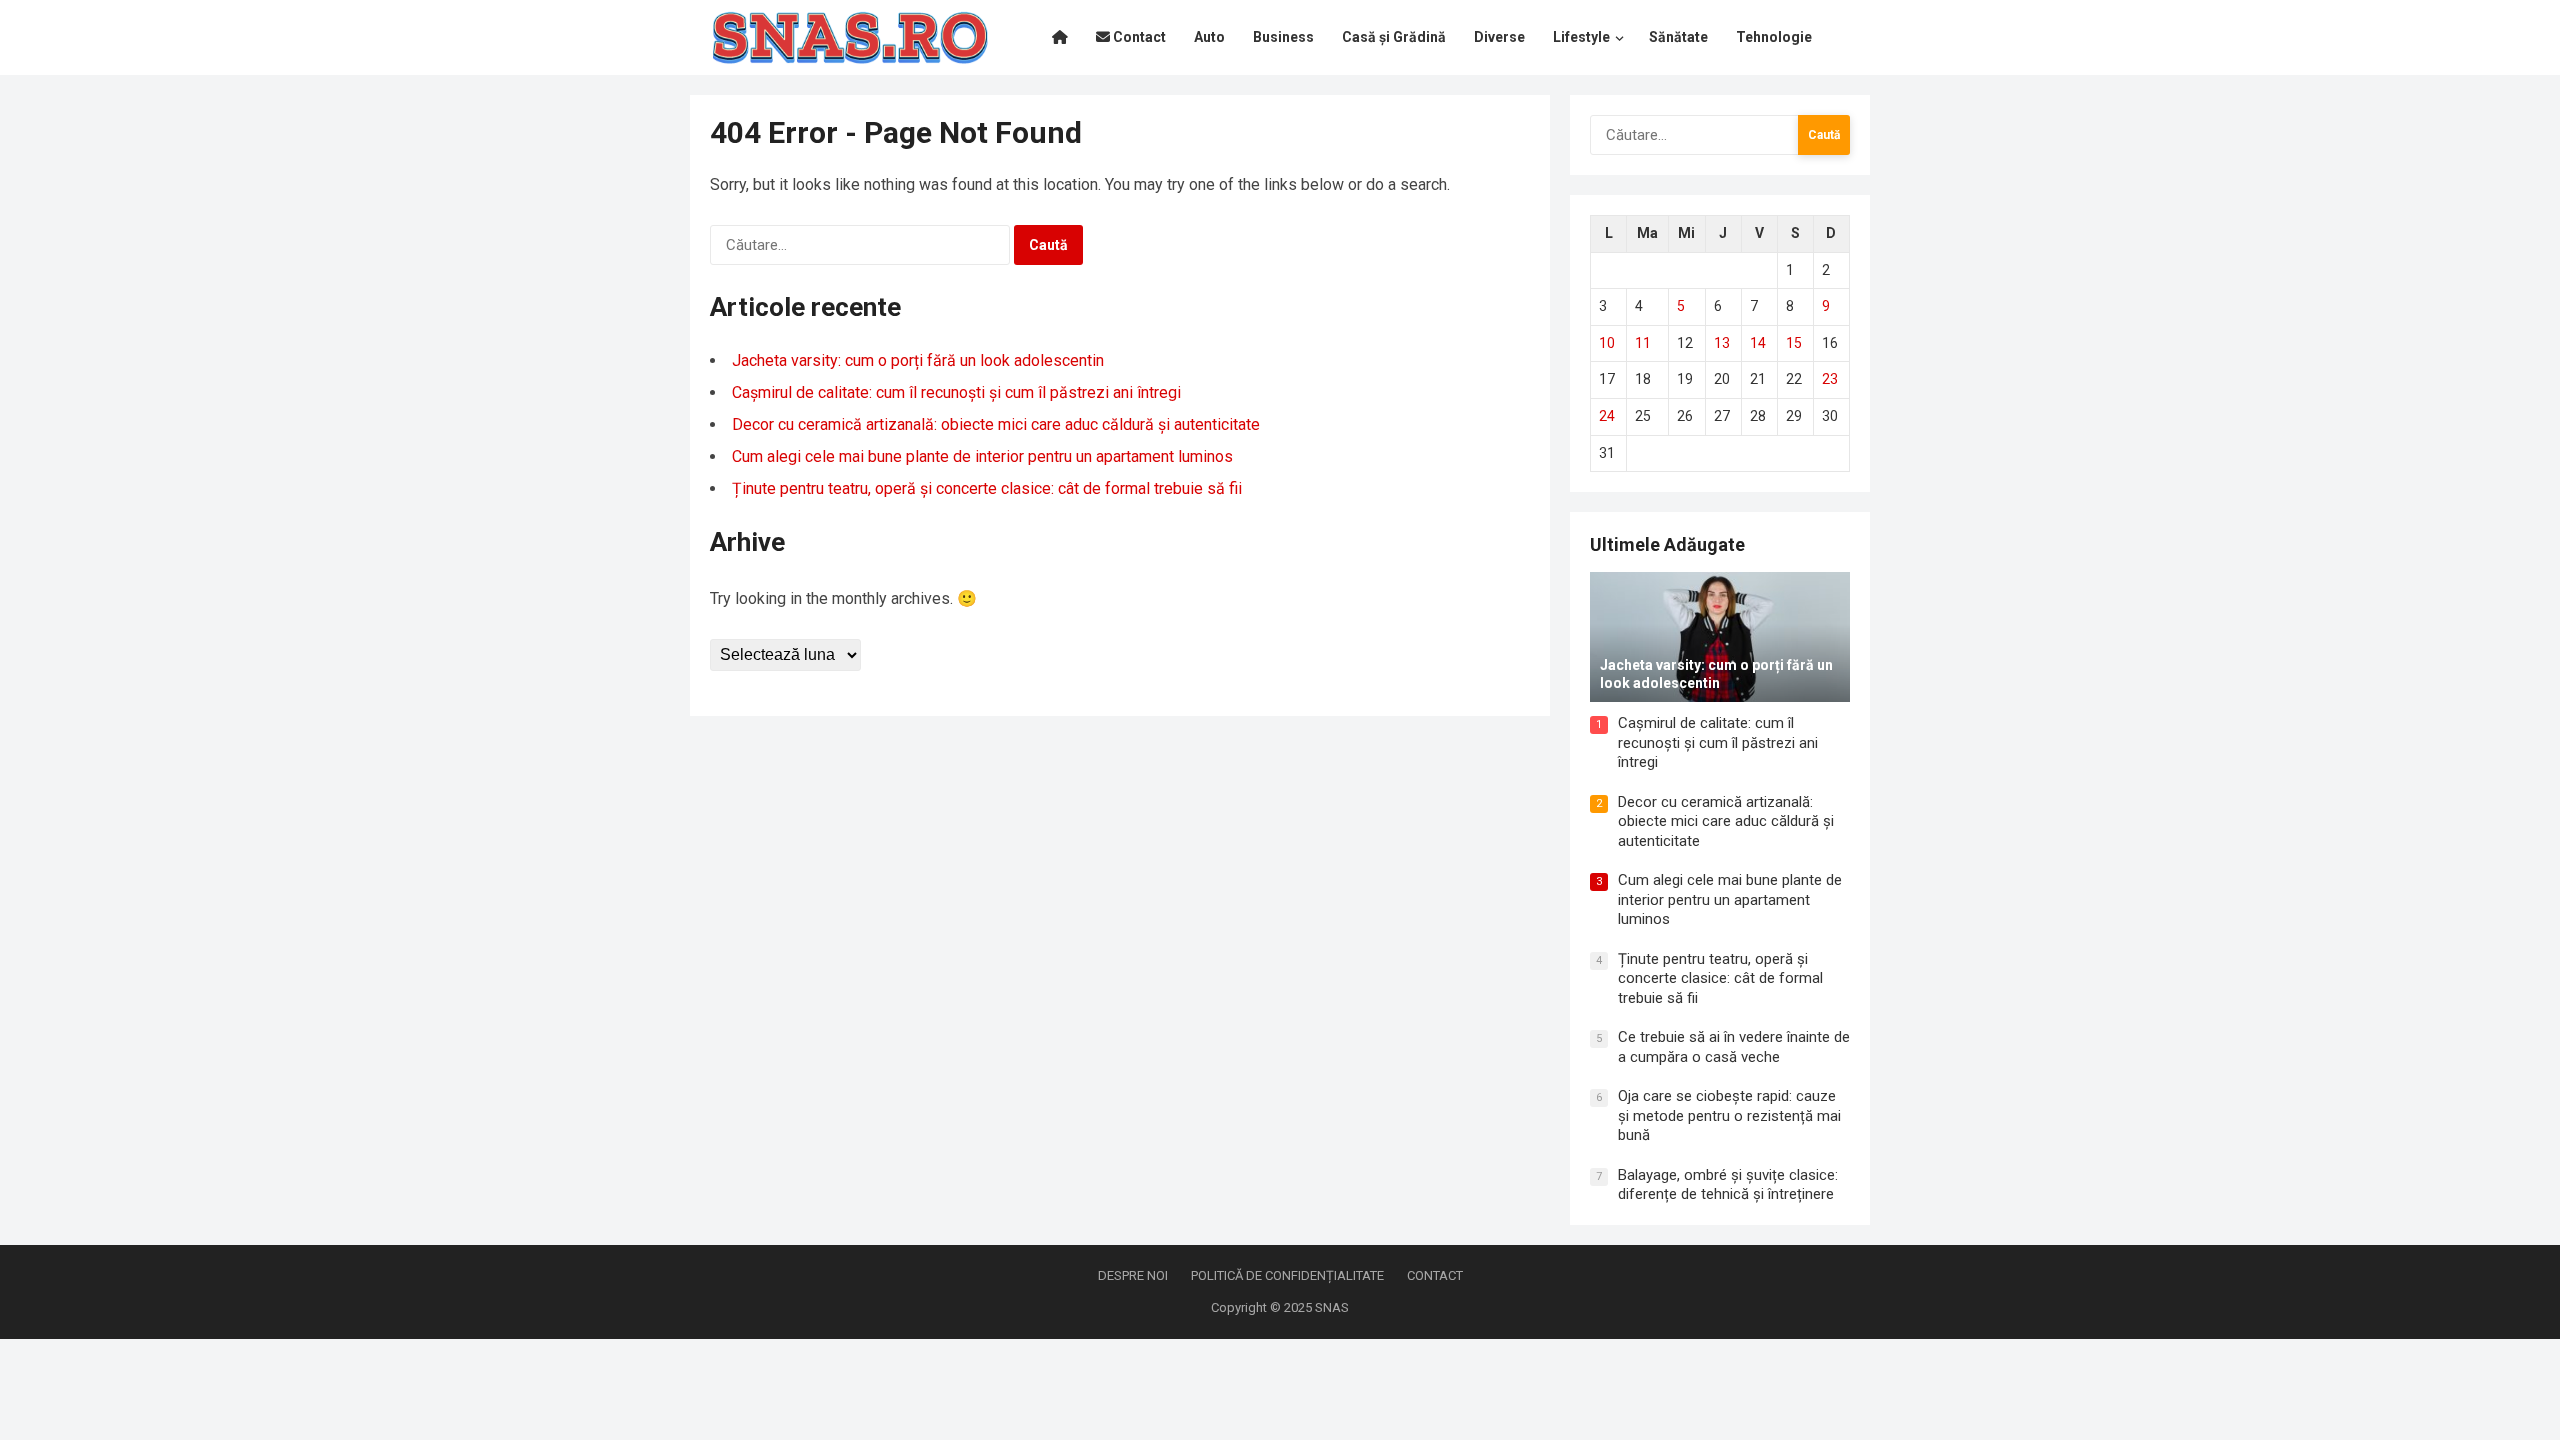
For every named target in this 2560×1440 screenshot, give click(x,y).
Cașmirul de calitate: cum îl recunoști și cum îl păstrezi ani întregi (956, 392)
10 (1607, 343)
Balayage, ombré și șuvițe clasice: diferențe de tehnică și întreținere (1728, 1185)
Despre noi (1133, 1275)
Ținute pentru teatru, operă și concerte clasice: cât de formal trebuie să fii (987, 488)
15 (1794, 343)
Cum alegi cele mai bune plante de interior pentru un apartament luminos (982, 456)
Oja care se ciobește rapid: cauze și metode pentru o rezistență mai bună (1729, 1115)
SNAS (1332, 1307)
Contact (1435, 1275)
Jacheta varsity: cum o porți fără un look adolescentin (918, 360)
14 (1758, 343)
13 (1722, 343)
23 (1830, 379)
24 (1607, 416)
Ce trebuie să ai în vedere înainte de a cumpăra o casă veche (1734, 1047)
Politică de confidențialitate (1287, 1275)
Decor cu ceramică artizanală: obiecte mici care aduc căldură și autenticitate (996, 424)
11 (1643, 343)
